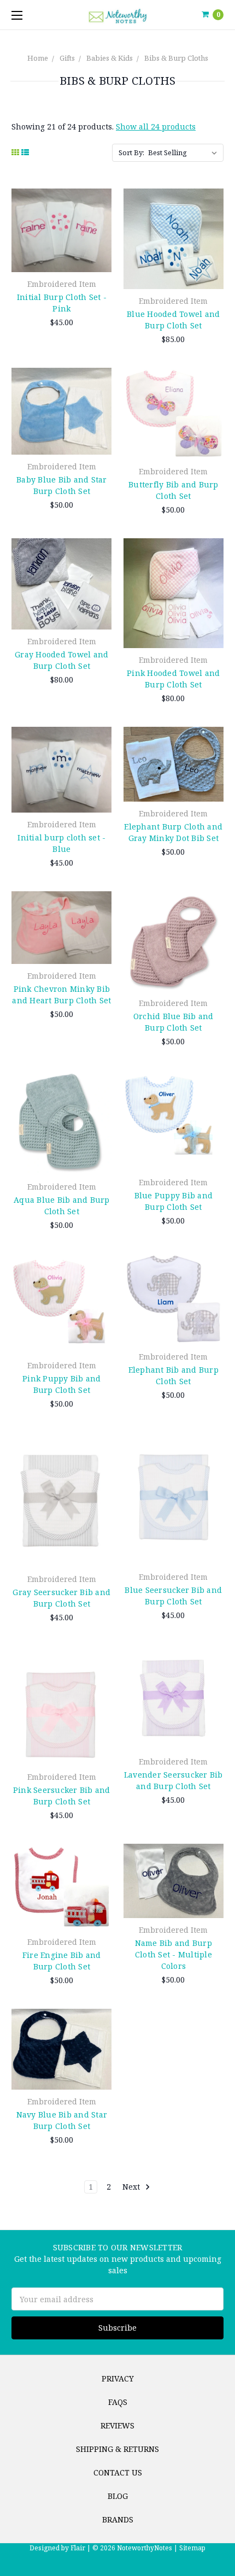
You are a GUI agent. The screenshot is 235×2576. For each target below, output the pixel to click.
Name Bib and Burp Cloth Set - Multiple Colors (174, 1954)
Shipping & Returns (117, 2449)
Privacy (118, 2378)
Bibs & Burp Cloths (176, 58)
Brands (118, 2519)
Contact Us (118, 2472)
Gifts (67, 58)
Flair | (81, 2548)
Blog (118, 2496)
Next (132, 2187)
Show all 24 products (156, 127)
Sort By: (131, 152)
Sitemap (192, 2548)
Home (38, 58)
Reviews (117, 2425)
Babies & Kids (110, 58)
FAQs (118, 2402)
